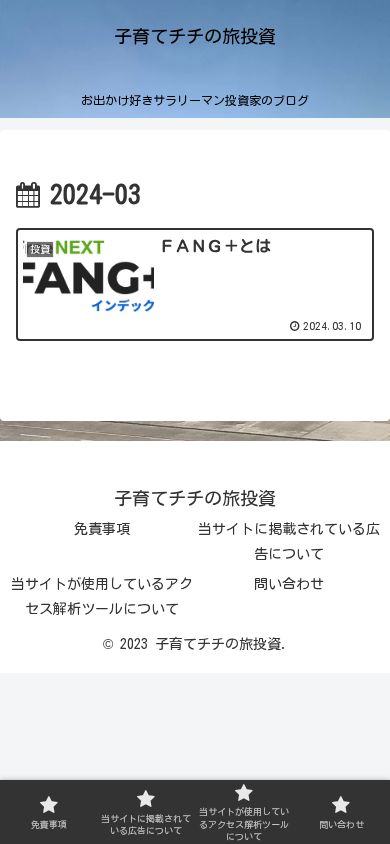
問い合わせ (289, 584)
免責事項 (102, 529)
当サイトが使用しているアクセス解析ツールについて (102, 596)
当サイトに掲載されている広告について (289, 541)
